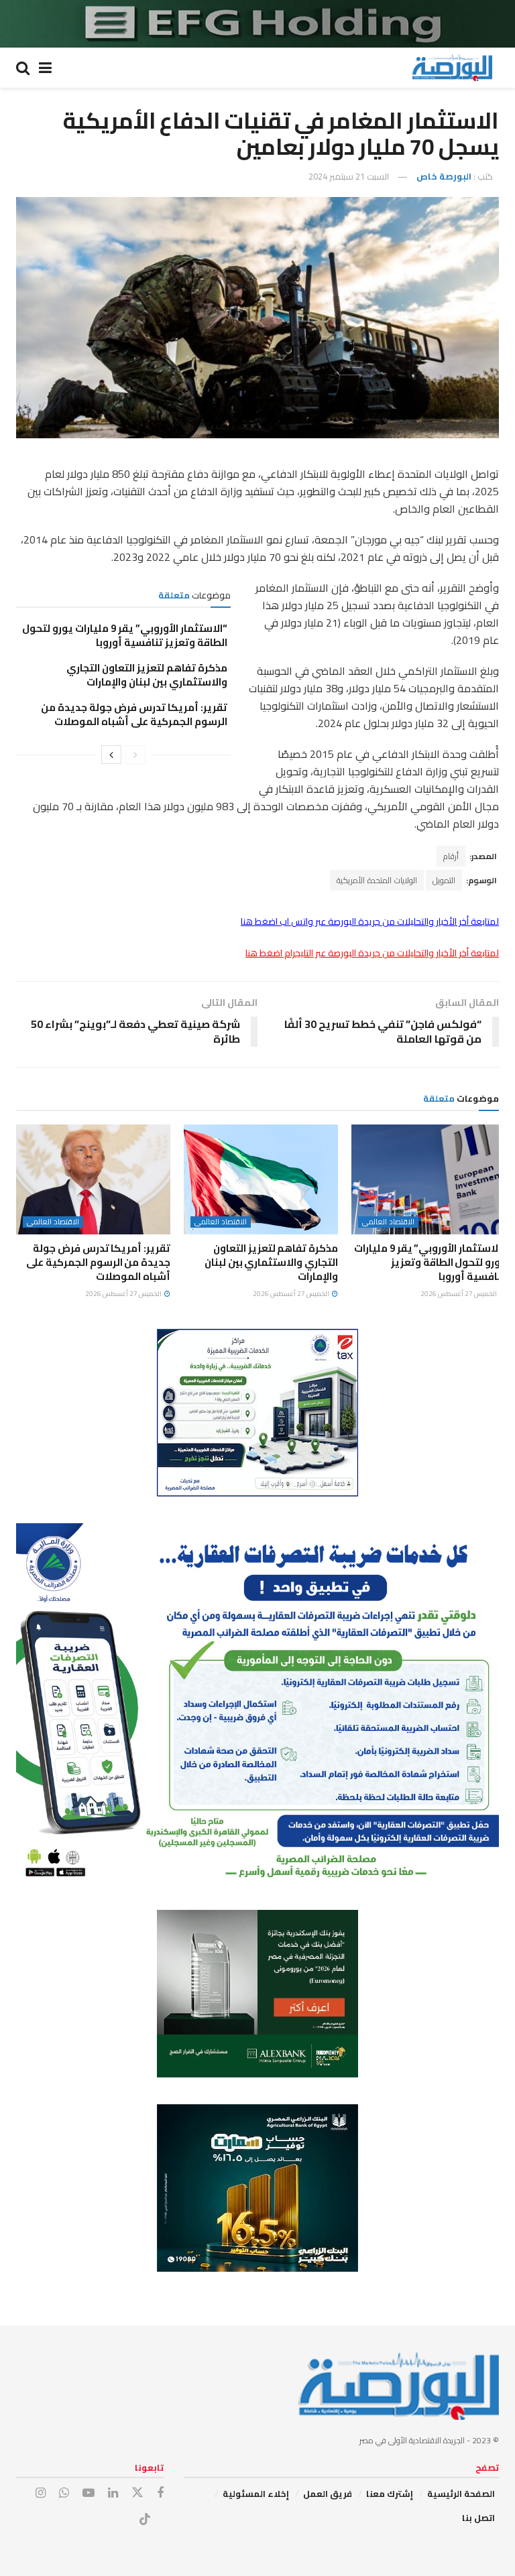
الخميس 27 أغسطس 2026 (459, 1294)
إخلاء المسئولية (256, 2494)
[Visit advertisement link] (257, 24)
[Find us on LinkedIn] (113, 2493)
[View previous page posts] (135, 755)
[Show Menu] (45, 68)
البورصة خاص (444, 176)
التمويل (444, 880)
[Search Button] (23, 68)
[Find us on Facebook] (160, 2493)
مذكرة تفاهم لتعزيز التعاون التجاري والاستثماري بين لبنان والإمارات (147, 675)
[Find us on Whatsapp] (64, 2493)
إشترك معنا (390, 2494)
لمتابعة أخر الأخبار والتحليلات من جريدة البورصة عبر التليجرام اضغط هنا (372, 953)
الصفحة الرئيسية (461, 2494)
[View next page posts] (111, 755)
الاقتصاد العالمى (388, 1222)
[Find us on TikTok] (145, 2520)
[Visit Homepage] (452, 68)
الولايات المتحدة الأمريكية (377, 880)
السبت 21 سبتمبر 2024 (349, 176)
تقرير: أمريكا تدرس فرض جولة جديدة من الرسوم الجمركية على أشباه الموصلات (134, 714)
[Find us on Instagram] (41, 2493)
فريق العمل (328, 2494)
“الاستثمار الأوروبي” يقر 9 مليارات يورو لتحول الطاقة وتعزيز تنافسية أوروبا (125, 635)
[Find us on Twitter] (137, 2493)
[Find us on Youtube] (89, 2493)
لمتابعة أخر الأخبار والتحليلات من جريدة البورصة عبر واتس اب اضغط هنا (370, 921)
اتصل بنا (478, 2518)
